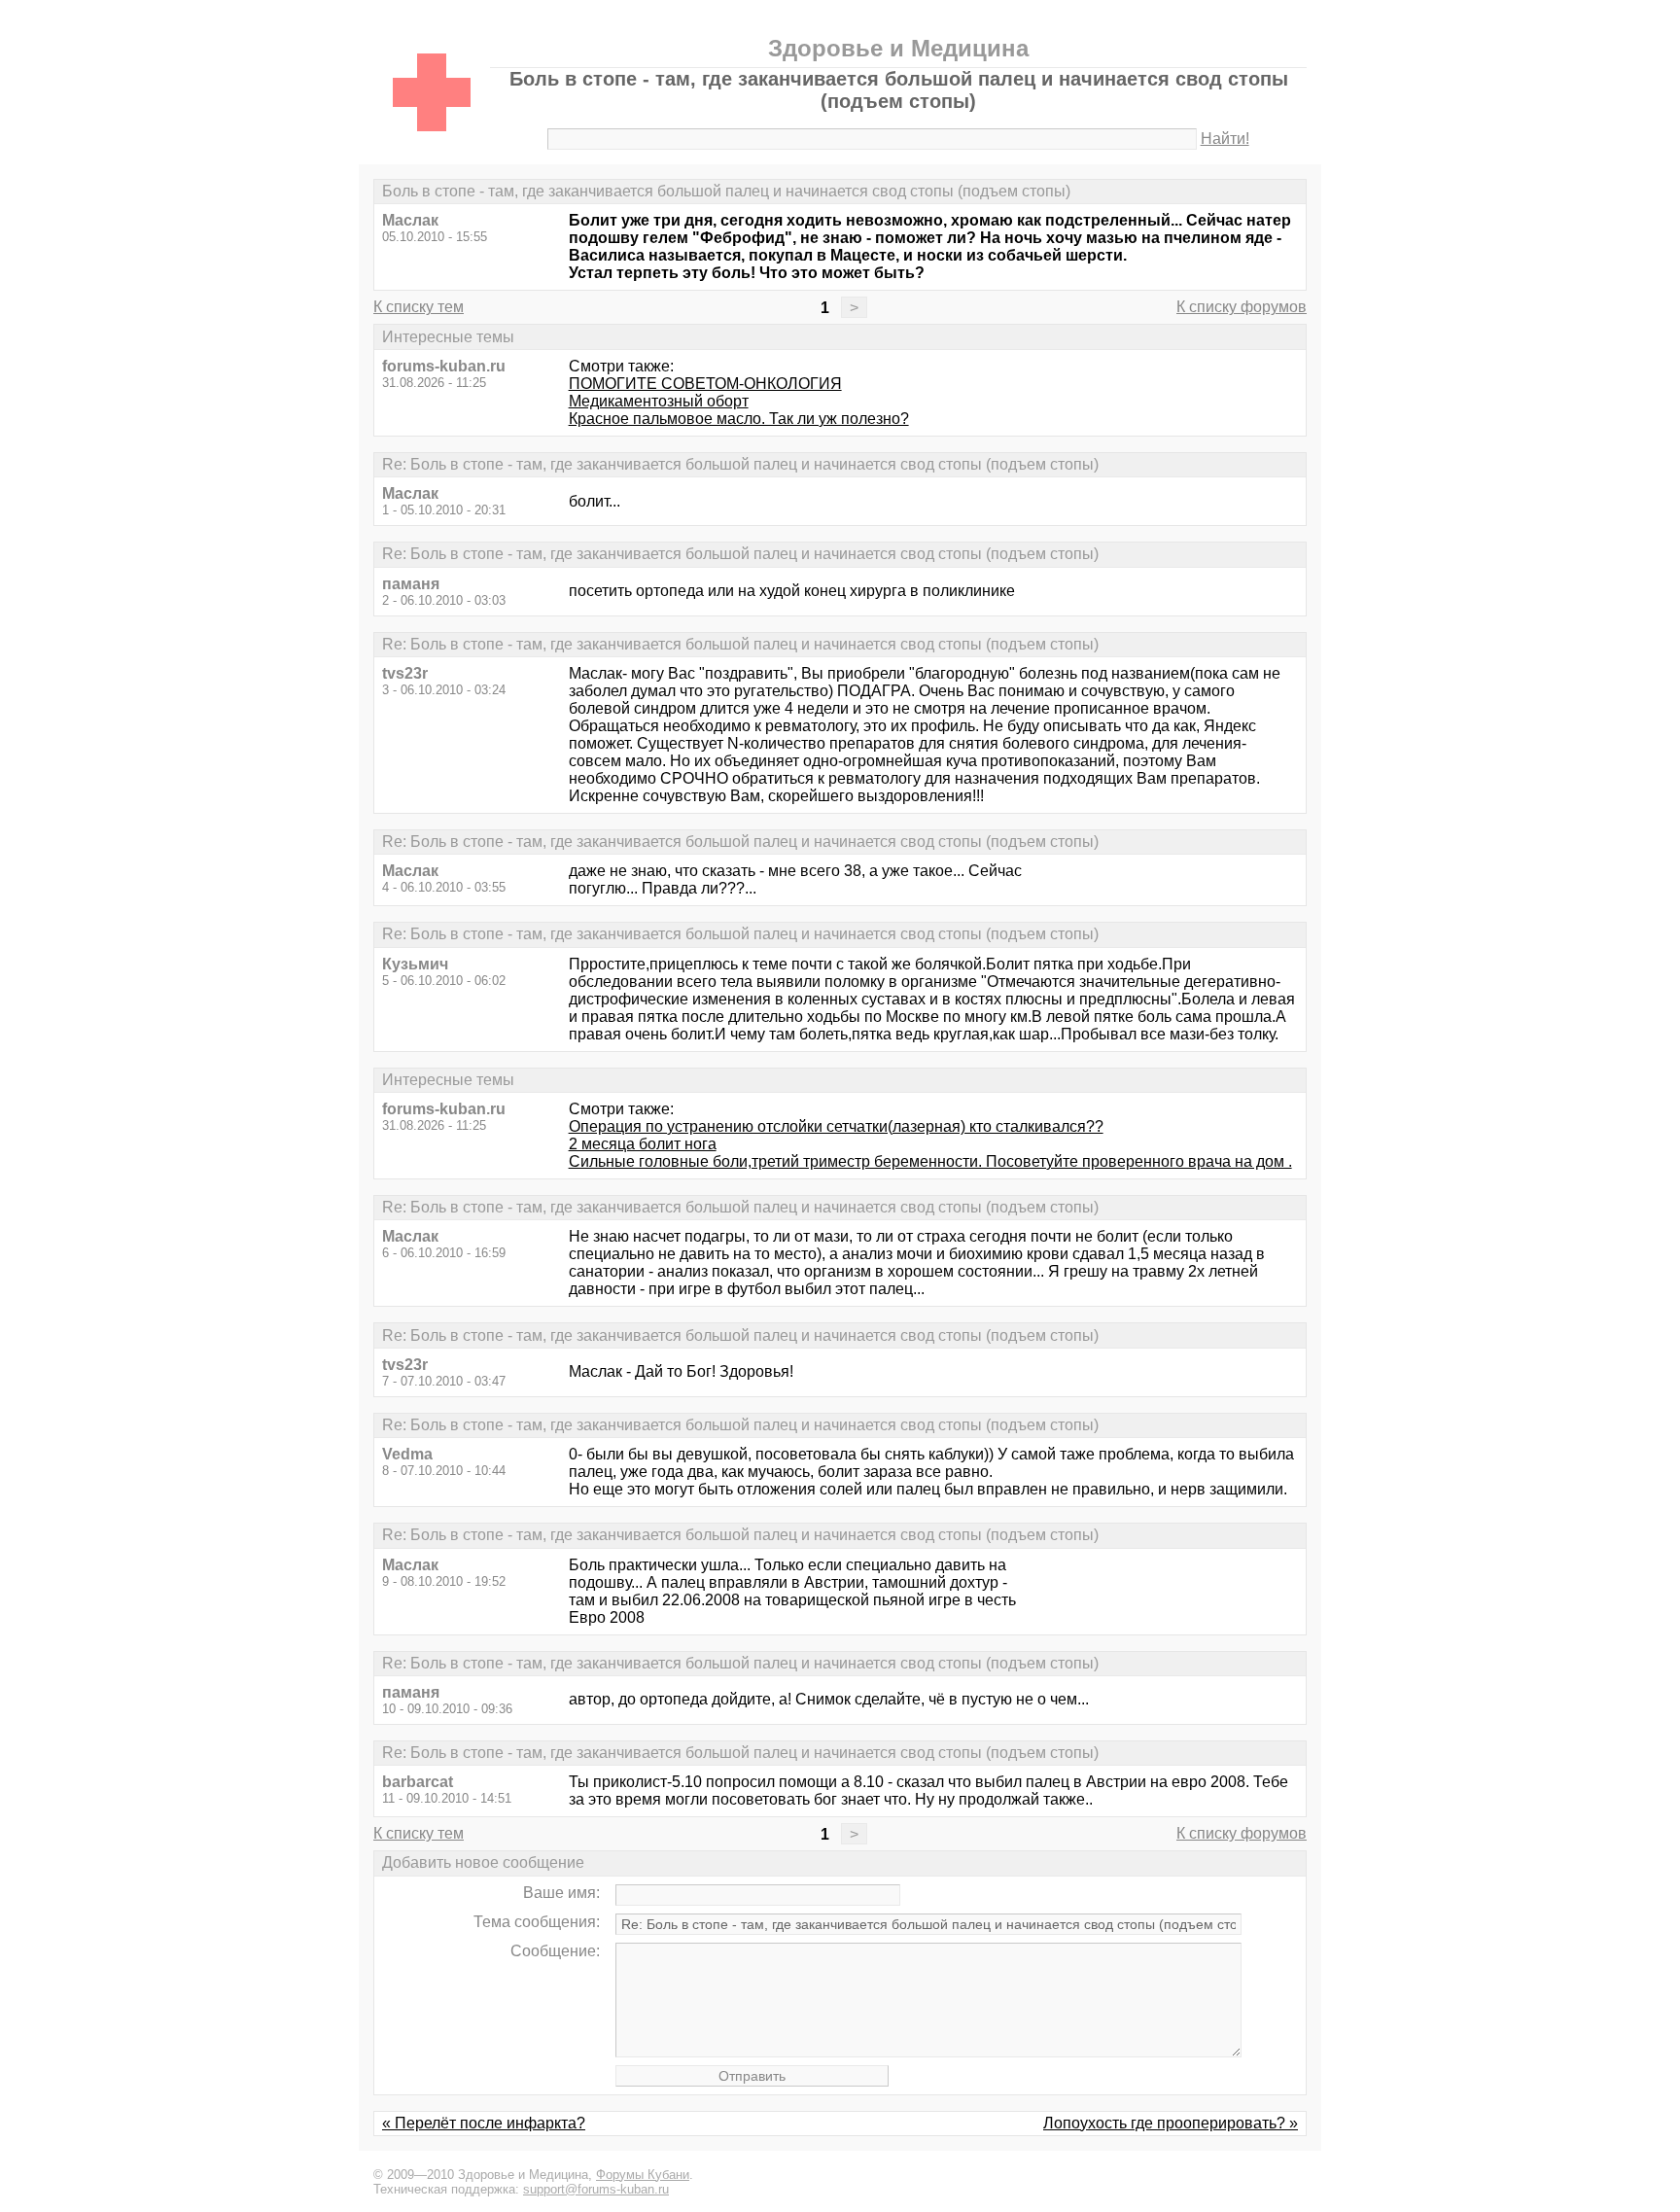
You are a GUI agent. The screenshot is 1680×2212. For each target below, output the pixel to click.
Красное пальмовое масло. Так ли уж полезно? (739, 419)
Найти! (1225, 139)
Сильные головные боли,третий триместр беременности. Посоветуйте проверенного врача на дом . (930, 1161)
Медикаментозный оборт (659, 401)
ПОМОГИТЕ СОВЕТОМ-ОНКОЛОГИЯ (705, 384)
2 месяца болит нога (643, 1144)
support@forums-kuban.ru (596, 2189)
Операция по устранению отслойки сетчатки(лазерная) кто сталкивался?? (836, 1126)
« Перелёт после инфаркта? (484, 2123)
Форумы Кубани (643, 2175)
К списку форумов (1242, 307)
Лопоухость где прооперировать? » (1171, 2123)
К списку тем (419, 307)
